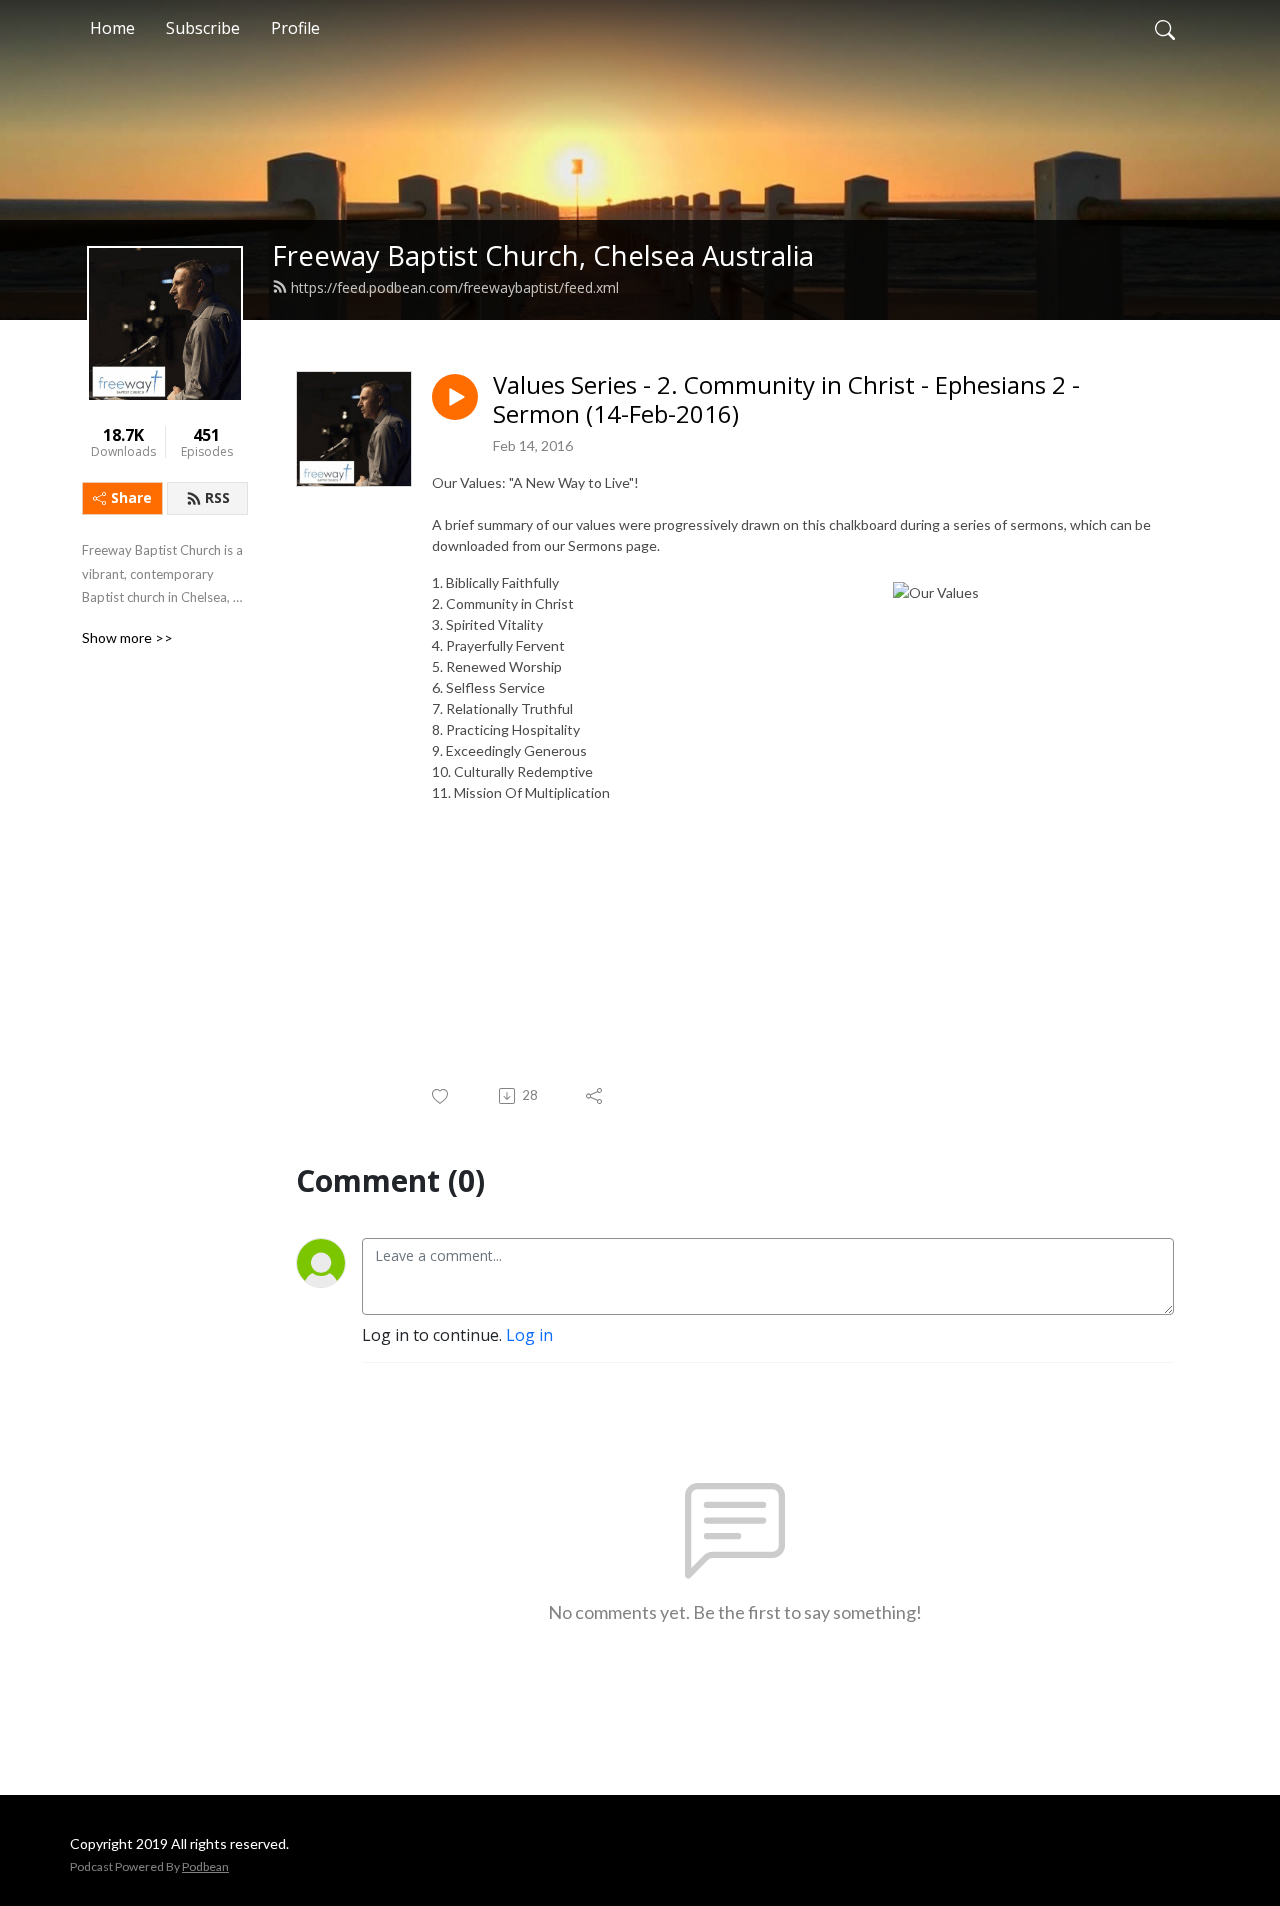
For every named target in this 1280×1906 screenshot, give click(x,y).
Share (131, 497)
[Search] (1165, 28)
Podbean (205, 1866)
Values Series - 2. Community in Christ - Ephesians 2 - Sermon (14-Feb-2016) (786, 400)
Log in (529, 1335)
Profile (295, 28)
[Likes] (441, 1096)
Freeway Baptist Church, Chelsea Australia (543, 255)
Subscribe (203, 28)
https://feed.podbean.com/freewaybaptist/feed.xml (455, 287)
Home (112, 28)
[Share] (595, 1096)
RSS (217, 497)
